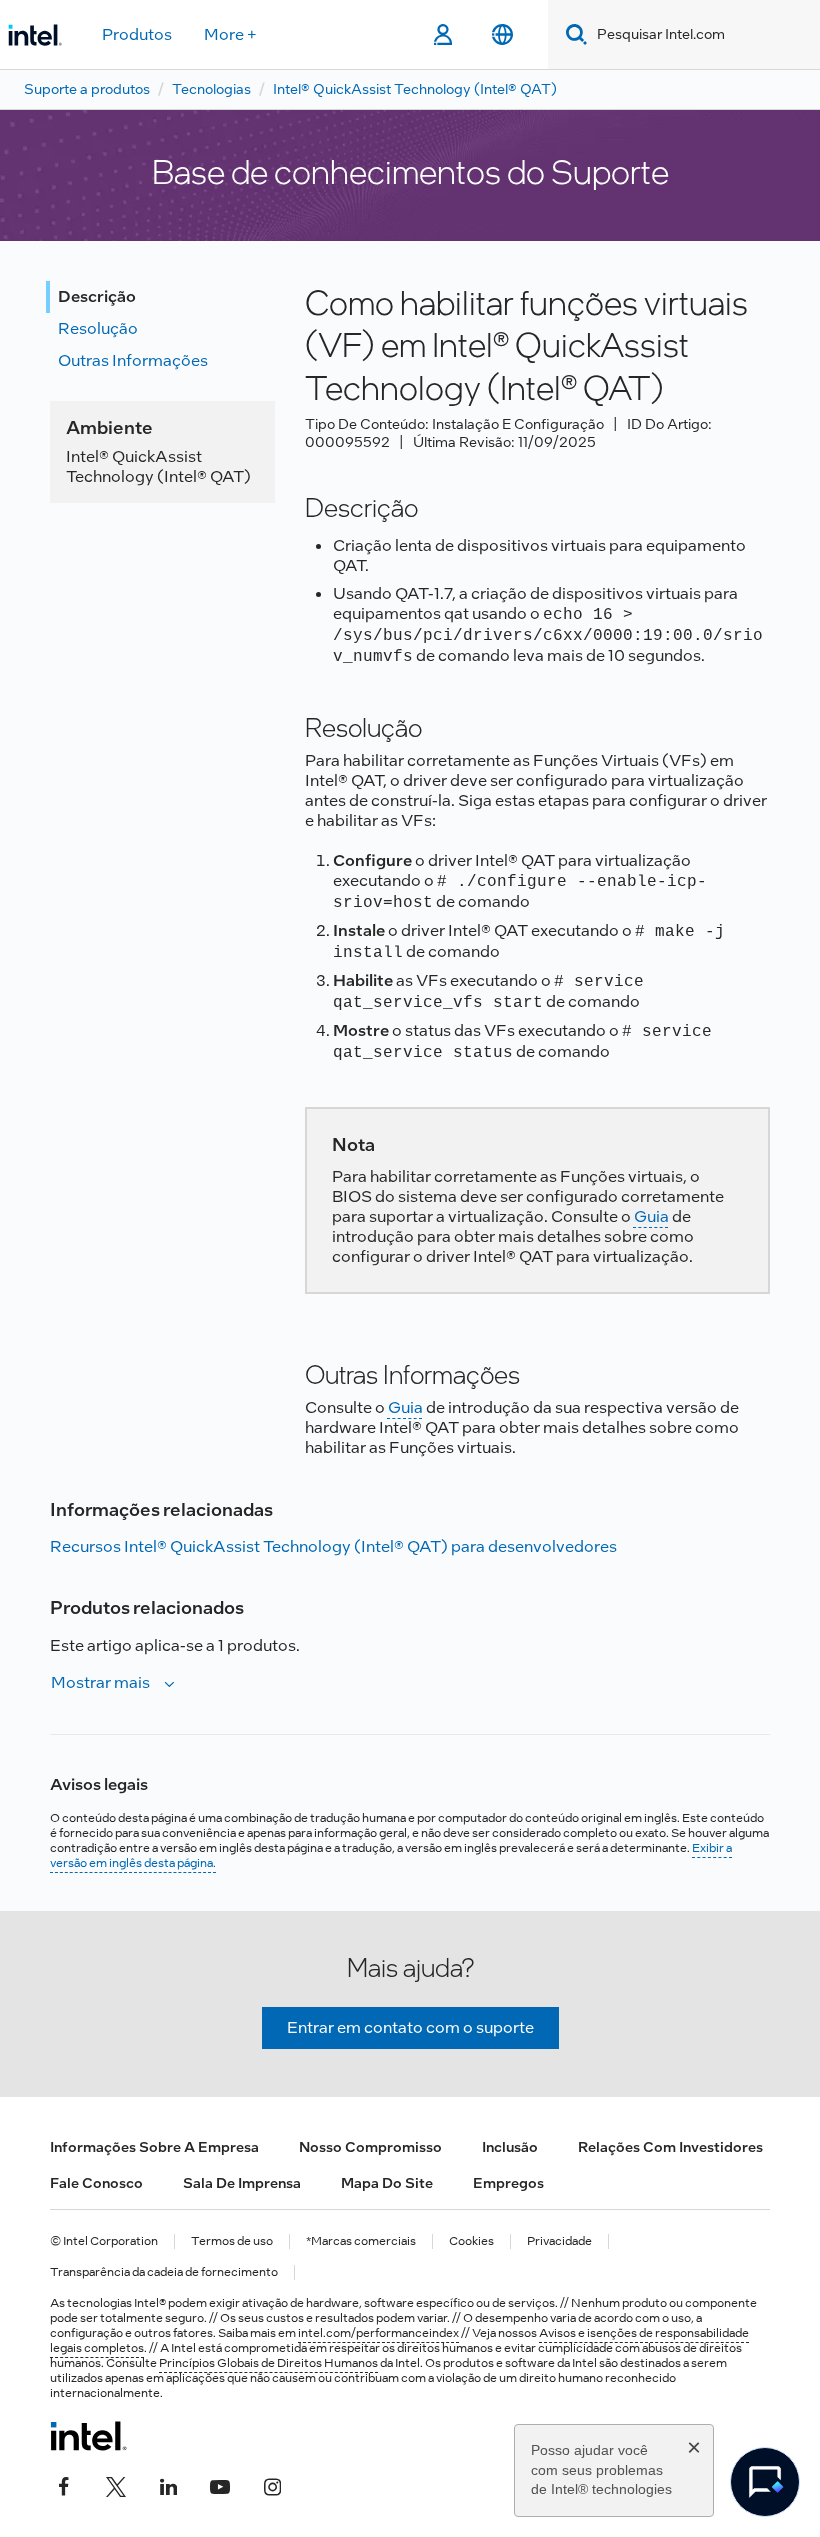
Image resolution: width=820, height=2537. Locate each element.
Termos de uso (232, 2241)
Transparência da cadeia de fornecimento (164, 2272)
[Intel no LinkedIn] (168, 2484)
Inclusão (510, 2147)
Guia (651, 1216)
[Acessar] (442, 35)
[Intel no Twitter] (116, 2484)
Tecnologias (211, 89)
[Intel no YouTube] (220, 2484)
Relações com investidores (670, 2147)
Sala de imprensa (242, 2183)
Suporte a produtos (87, 89)
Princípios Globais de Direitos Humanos (268, 2363)
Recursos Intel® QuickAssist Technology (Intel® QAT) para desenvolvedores (333, 1546)
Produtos (137, 34)
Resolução (98, 328)
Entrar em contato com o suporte (410, 2027)
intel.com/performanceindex (378, 2333)
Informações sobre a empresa (154, 2147)
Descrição (97, 296)
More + (230, 34)
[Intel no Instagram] (272, 2484)
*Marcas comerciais (361, 2241)
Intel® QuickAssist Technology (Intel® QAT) (415, 89)
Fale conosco (96, 2183)
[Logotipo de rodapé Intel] (88, 2436)
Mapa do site (387, 2183)
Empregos (508, 2183)
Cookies (471, 2241)
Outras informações (133, 360)
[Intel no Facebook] (64, 2484)
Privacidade (559, 2241)
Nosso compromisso (370, 2147)
